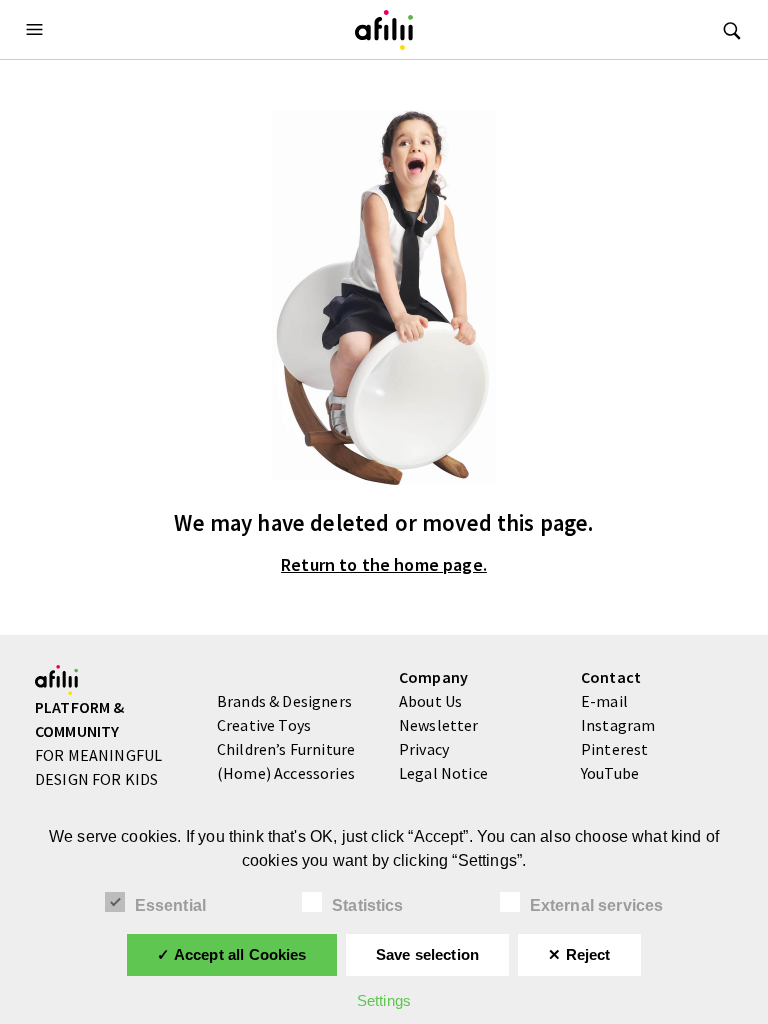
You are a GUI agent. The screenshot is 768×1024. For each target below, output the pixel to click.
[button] (37, 29)
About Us (430, 701)
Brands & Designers (284, 701)
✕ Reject (579, 954)
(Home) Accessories (286, 773)
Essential (170, 905)
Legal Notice (443, 773)
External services (597, 905)
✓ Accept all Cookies (231, 954)
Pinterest (614, 749)
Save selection (427, 954)
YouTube (610, 773)
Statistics (368, 905)
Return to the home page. (384, 565)
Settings (384, 1000)
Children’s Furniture (286, 749)
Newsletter (439, 725)
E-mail (604, 701)
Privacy (424, 749)
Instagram (618, 725)
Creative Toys (264, 725)
